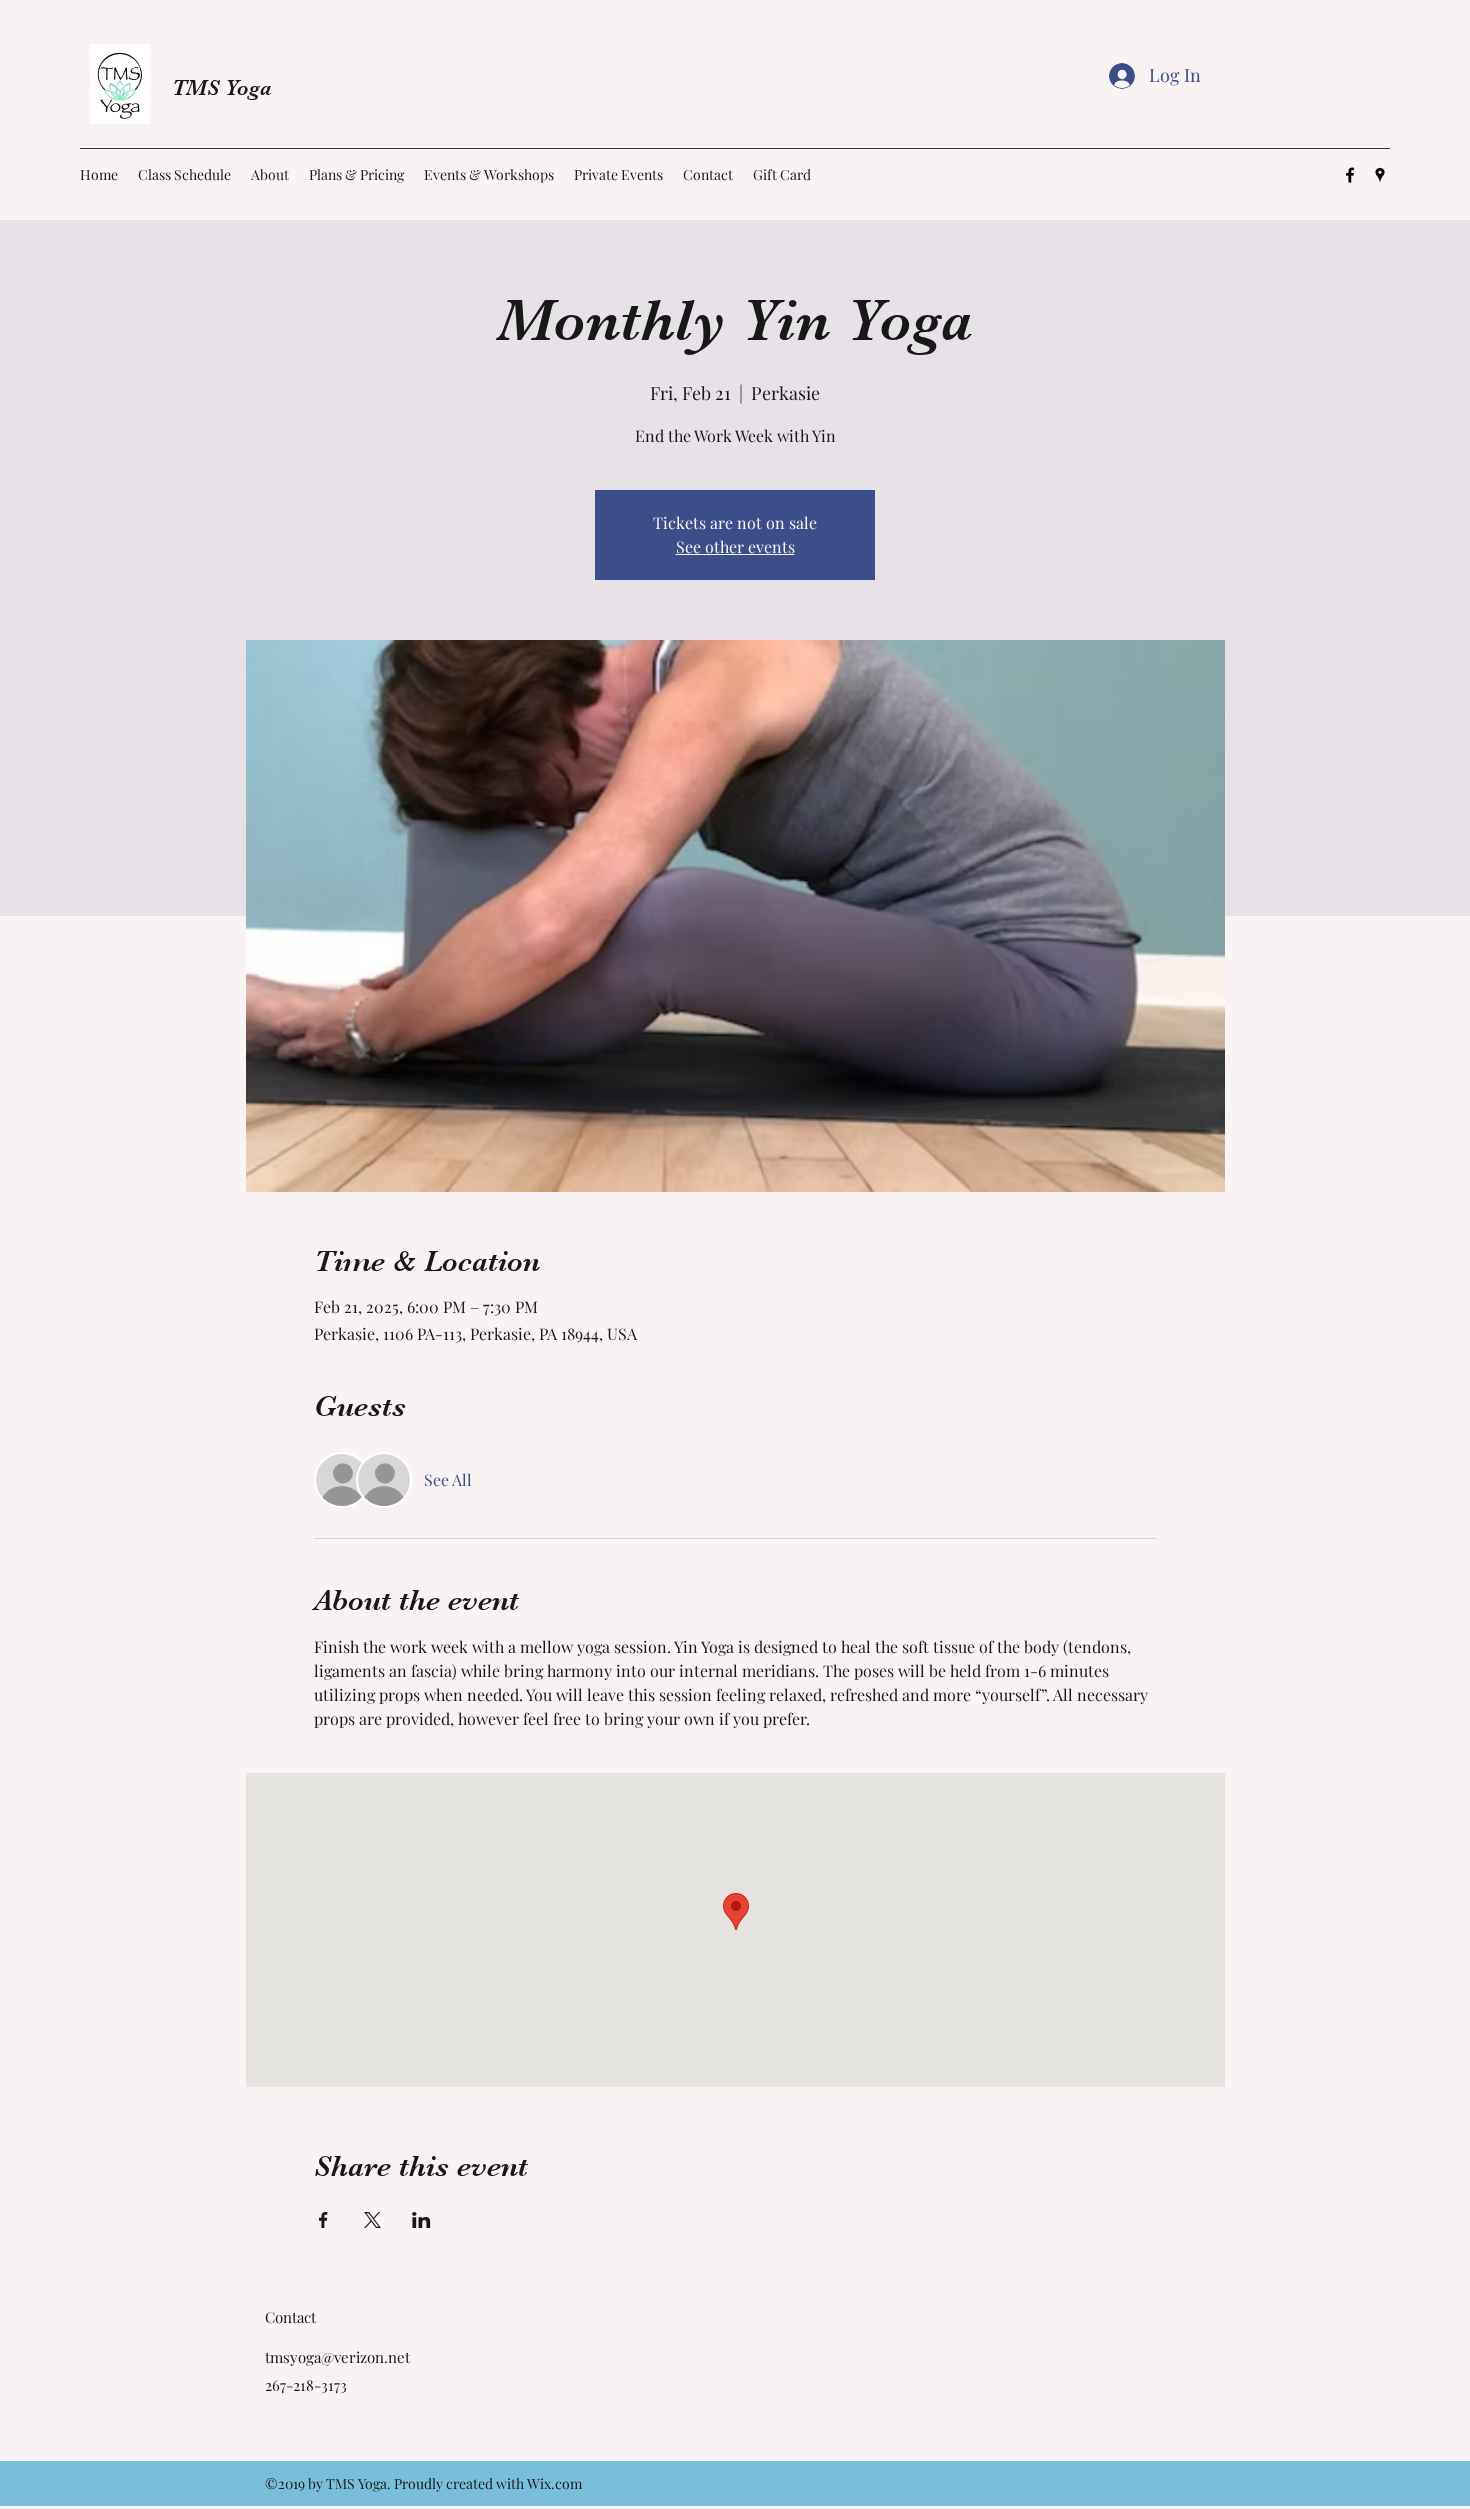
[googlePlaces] (1380, 175)
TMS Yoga (222, 87)
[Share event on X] (372, 2220)
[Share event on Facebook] (323, 2220)
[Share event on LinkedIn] (421, 2220)
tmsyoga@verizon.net (337, 2357)
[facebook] (1350, 175)
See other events (735, 546)
